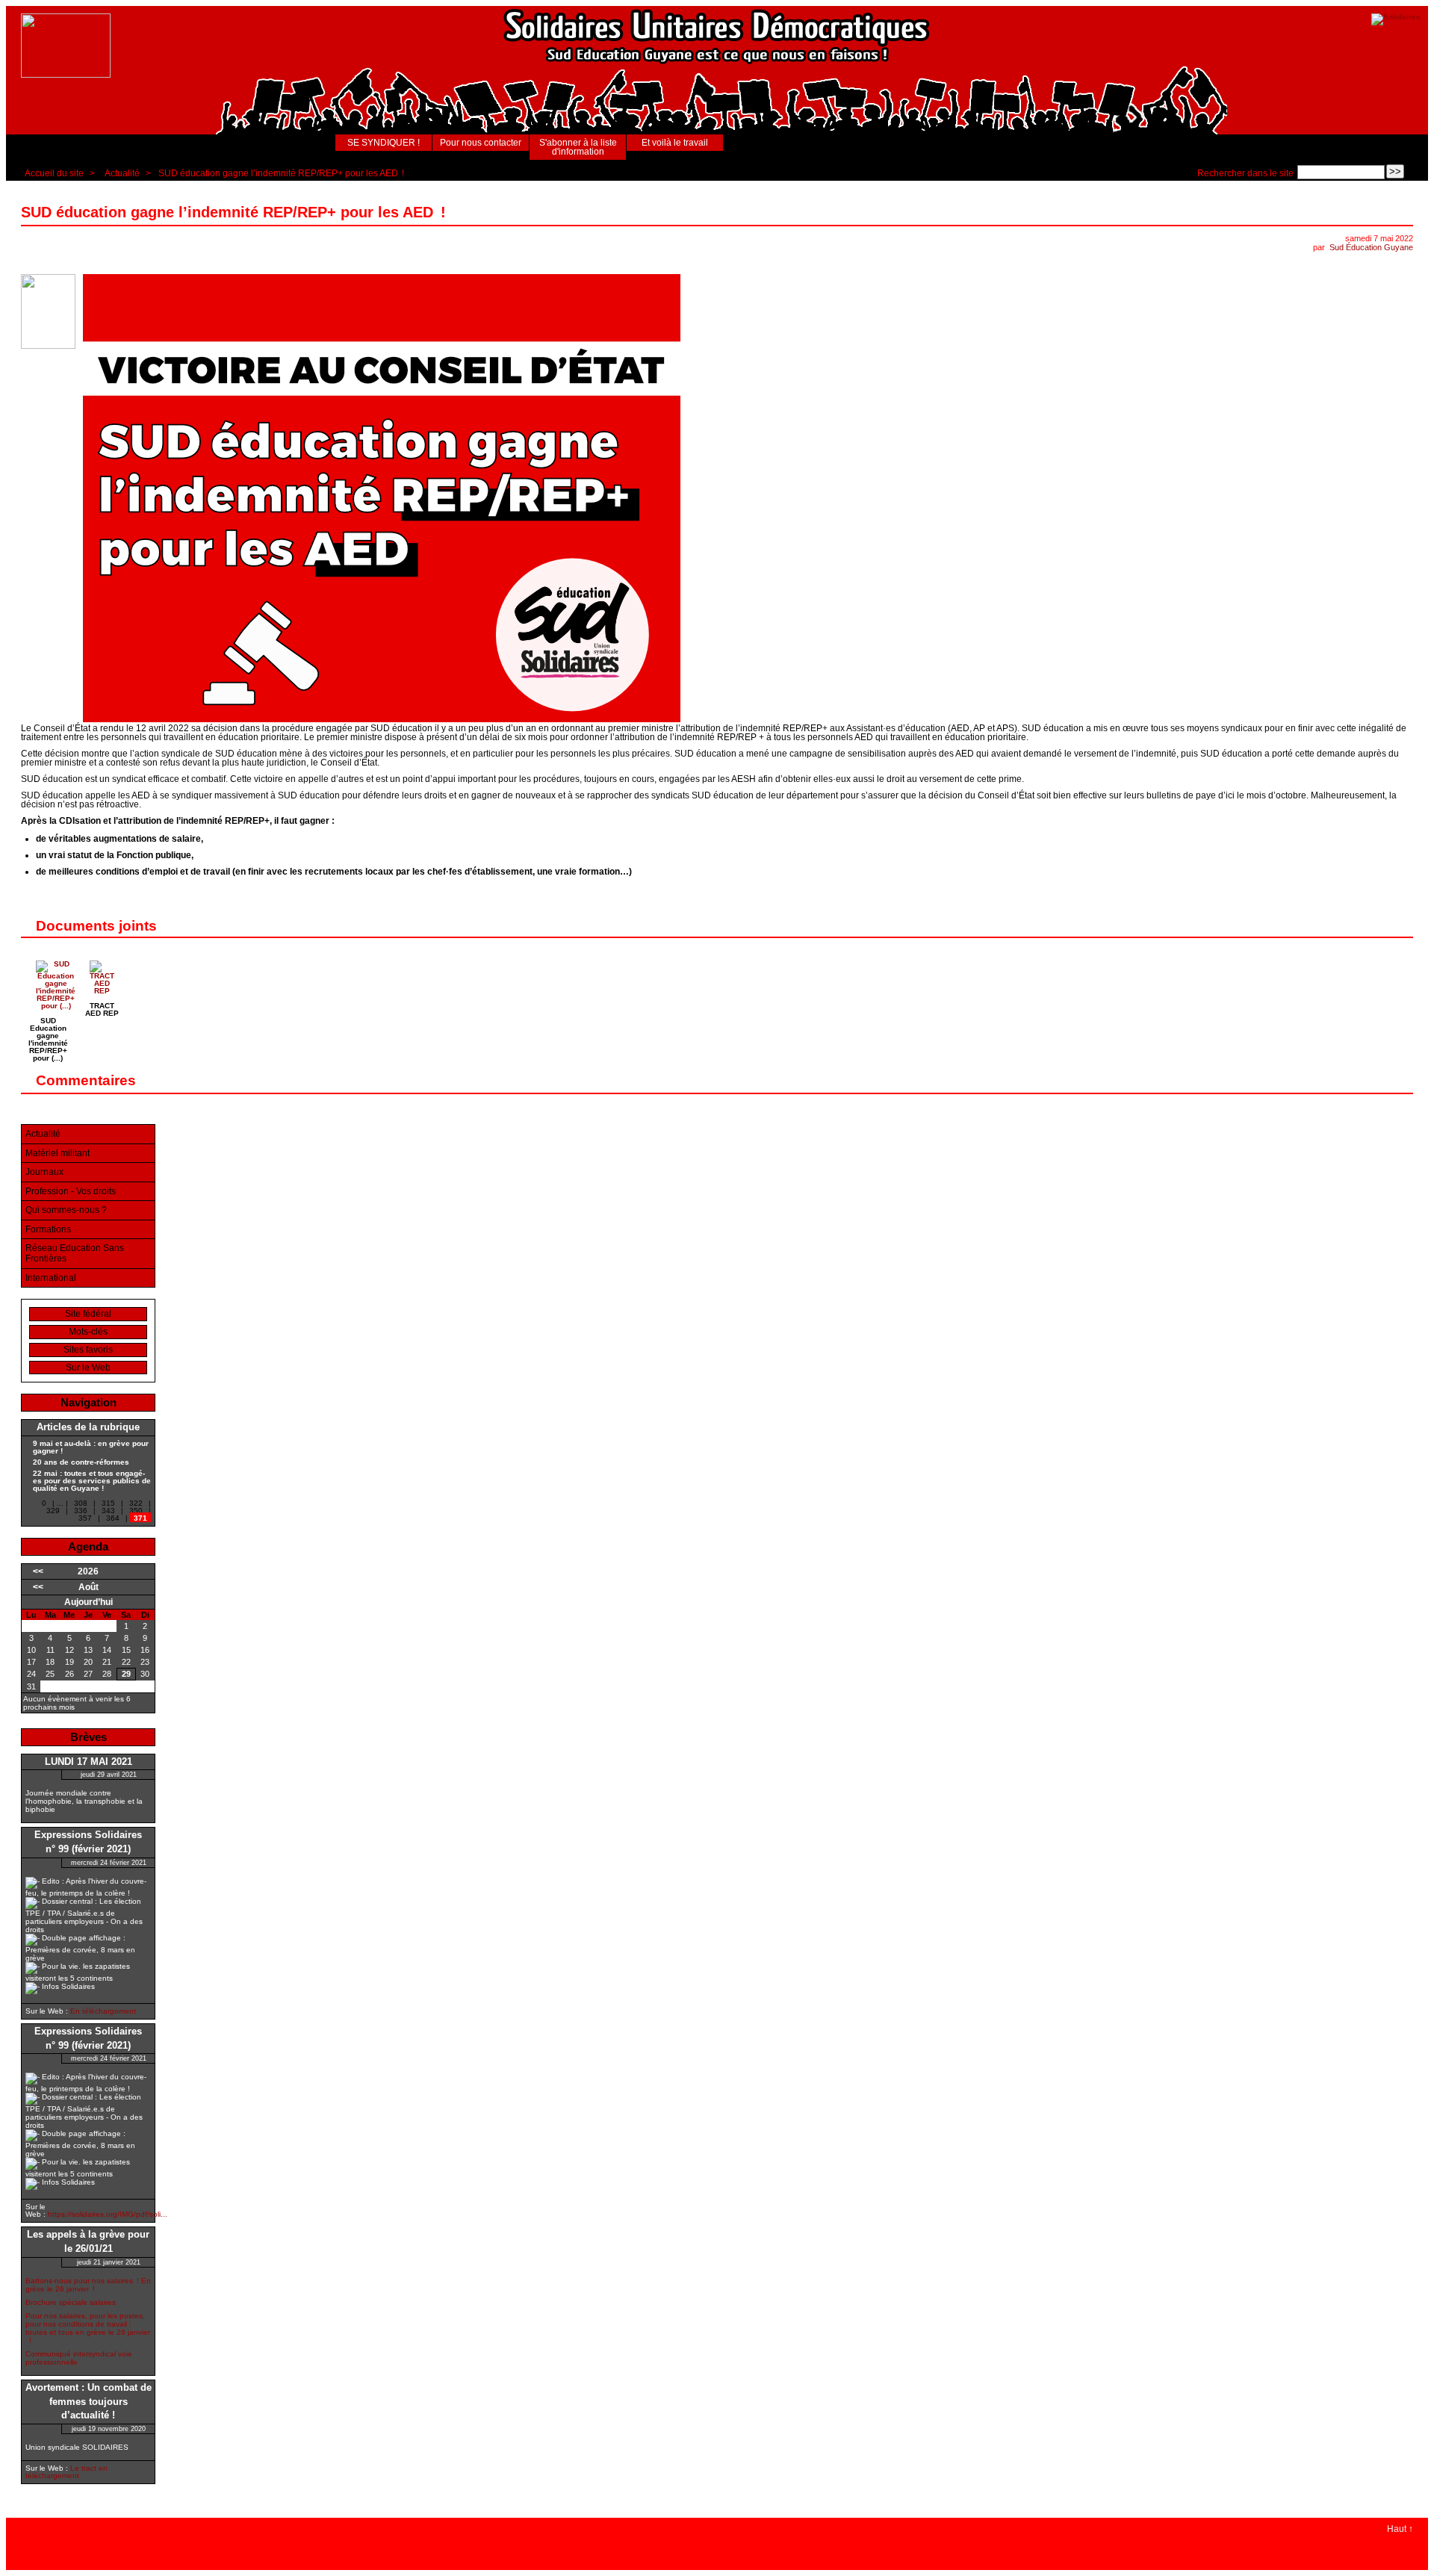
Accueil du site (54, 173)
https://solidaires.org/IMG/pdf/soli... (108, 2214)
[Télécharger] (56, 1006)
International (51, 1278)
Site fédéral (88, 1314)
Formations (48, 1229)
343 (108, 1511)
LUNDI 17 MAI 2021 (89, 1762)
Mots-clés (88, 1332)
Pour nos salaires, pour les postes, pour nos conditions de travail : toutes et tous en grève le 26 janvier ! (88, 2328)
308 (81, 1503)
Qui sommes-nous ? (66, 1210)
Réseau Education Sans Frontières (75, 1253)
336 (81, 1511)
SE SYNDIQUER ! (384, 143)
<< (38, 1571)
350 (136, 1511)
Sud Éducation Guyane (1371, 247)
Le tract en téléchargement (66, 2472)
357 (85, 1518)
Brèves (89, 1737)
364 (113, 1518)
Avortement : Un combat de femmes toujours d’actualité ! (89, 2402)
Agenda (88, 1546)
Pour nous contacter (481, 143)
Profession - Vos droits (71, 1191)
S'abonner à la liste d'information (578, 147)
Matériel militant (58, 1153)
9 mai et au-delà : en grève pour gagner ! (91, 1447)
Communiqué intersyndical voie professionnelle (79, 2358)
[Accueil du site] (66, 46)
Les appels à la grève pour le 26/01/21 (88, 2242)
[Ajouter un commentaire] (1404, 1081)
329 (53, 1511)
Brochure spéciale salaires (71, 2302)
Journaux (44, 1172)
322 (136, 1503)
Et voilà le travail (675, 143)
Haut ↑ (1400, 2529)
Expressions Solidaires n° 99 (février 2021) (88, 1842)
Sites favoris (88, 1350)
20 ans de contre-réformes (81, 1462)
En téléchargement (103, 2011)
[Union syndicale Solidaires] (1396, 17)
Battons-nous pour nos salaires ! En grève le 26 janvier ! (88, 2285)
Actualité (122, 173)
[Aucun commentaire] (1404, 212)
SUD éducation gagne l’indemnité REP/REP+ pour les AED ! (281, 173)
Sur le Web (88, 1368)
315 (108, 1503)
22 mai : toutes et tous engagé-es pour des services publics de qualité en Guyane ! (92, 1481)
